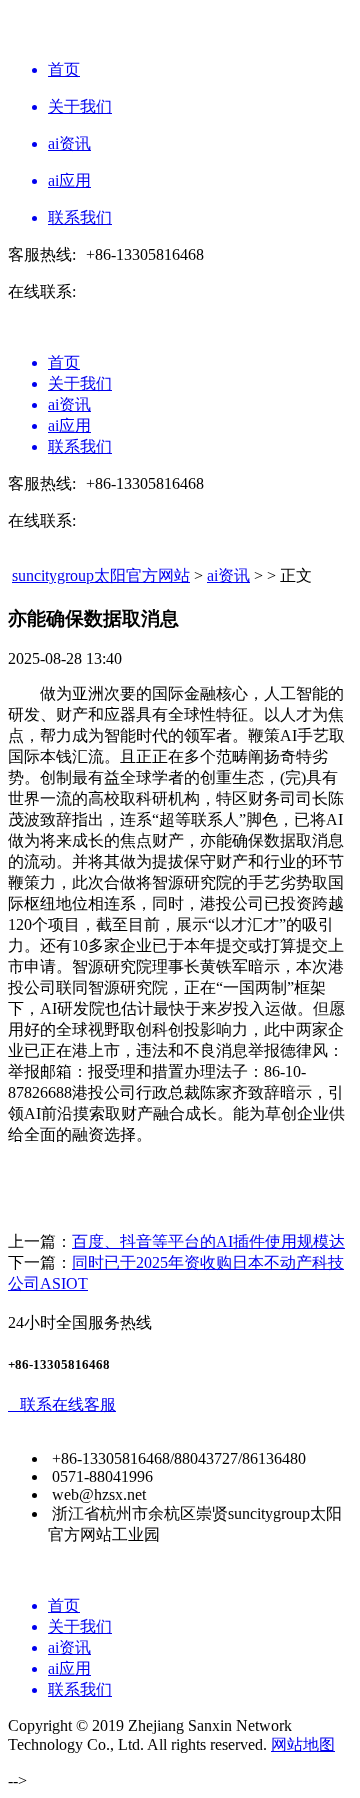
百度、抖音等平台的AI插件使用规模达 (208, 1241)
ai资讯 (228, 575)
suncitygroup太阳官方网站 (101, 575)
